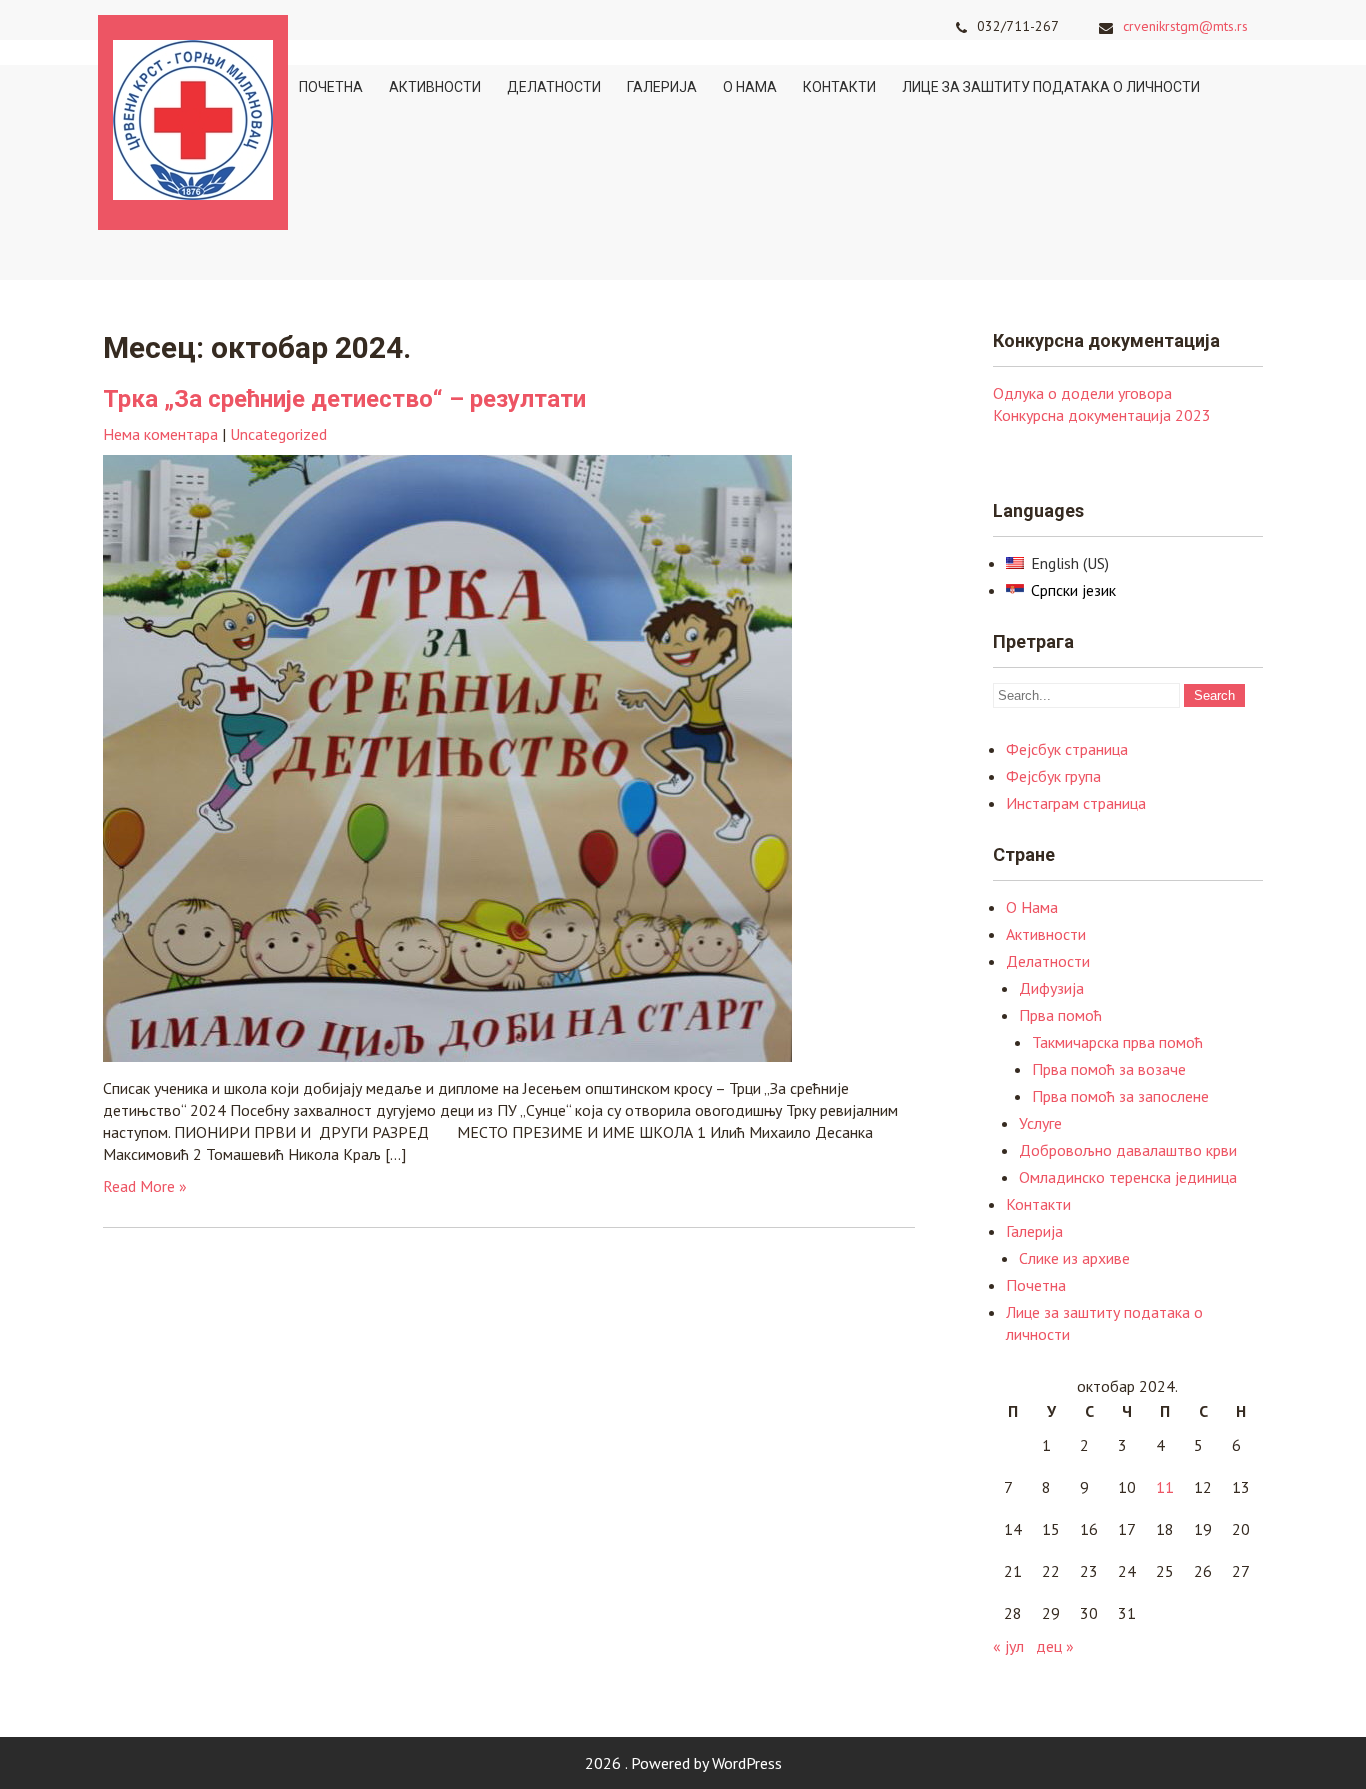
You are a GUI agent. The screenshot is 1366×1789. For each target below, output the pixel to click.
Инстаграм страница (1076, 803)
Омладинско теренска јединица (1128, 1177)
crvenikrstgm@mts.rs (1185, 26)
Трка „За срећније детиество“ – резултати (344, 399)
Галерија (662, 87)
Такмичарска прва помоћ (1117, 1042)
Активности (435, 87)
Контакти (839, 87)
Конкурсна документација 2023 (1102, 415)
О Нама (750, 87)
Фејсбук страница (1067, 749)
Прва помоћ (1060, 1015)
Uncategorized (278, 434)
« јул (1008, 1646)
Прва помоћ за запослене (1120, 1096)
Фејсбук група (1053, 776)
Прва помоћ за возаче (1109, 1069)
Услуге (1040, 1123)
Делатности (554, 87)
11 (1165, 1487)
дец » (1055, 1646)
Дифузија (1051, 988)
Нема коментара (160, 434)
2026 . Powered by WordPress (683, 1763)
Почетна (331, 87)
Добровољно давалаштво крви (1128, 1150)
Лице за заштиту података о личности (1051, 87)
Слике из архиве (1074, 1258)
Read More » (145, 1186)
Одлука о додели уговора (1082, 393)
